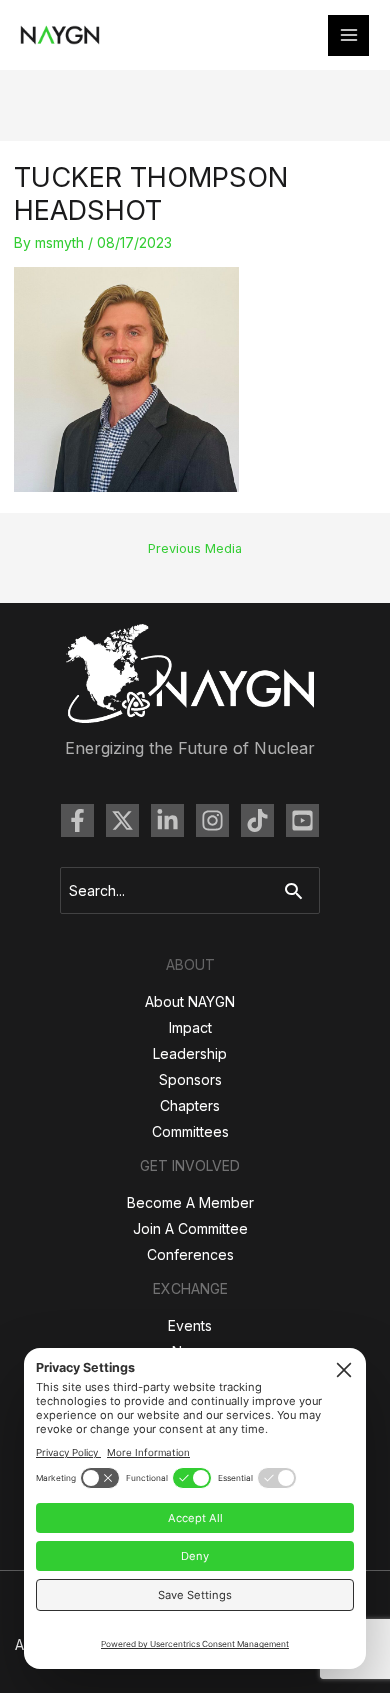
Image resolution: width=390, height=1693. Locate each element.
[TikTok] (257, 820)
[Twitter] (122, 820)
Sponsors (190, 1079)
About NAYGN (190, 1001)
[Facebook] (77, 820)
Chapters (190, 1105)
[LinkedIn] (167, 820)
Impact (190, 1027)
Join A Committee (190, 1228)
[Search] (298, 890)
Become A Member (190, 1202)
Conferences (190, 1254)
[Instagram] (212, 820)
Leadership (190, 1053)
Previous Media (195, 548)
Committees (190, 1131)
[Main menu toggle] (348, 35)
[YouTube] (302, 820)
